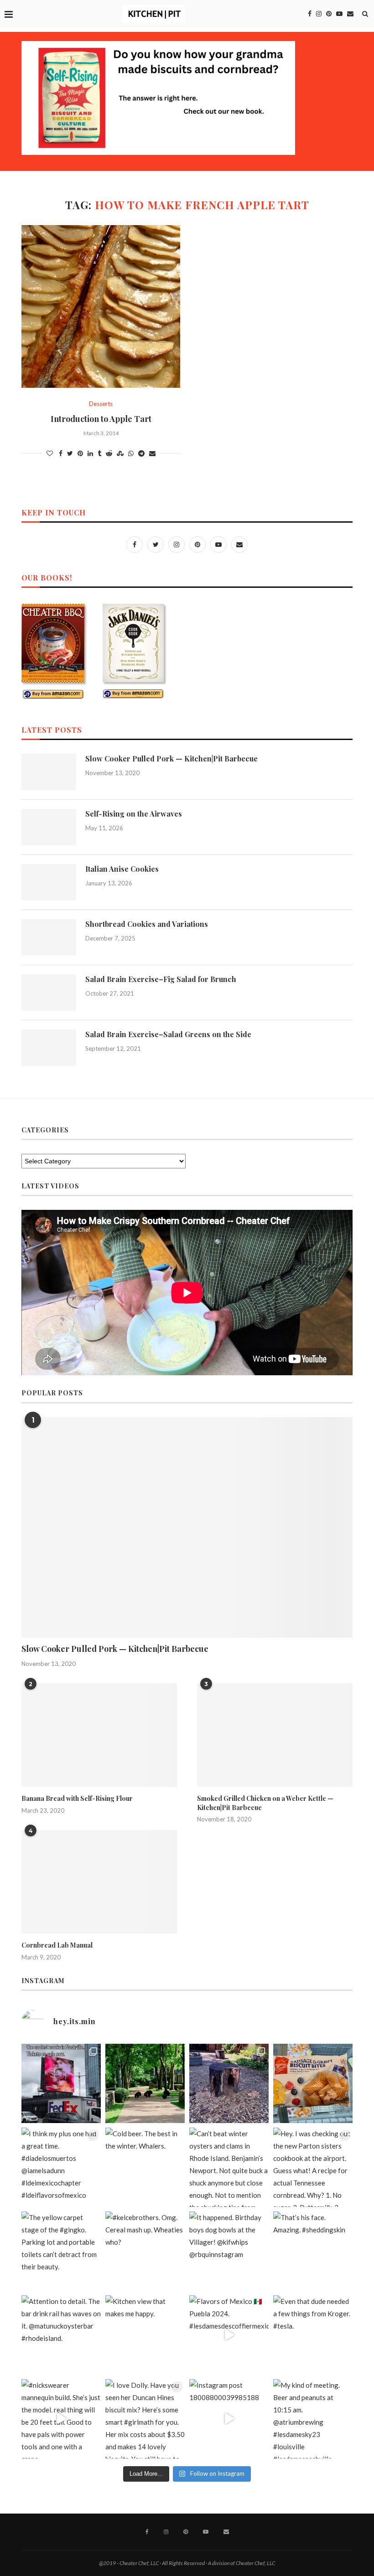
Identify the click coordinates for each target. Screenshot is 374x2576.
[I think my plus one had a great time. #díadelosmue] (61, 2167)
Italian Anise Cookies (122, 869)
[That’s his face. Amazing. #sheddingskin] (313, 2251)
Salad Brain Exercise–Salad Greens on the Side (168, 1034)
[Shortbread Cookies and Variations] (49, 937)
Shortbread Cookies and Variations (147, 924)
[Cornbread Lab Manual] (99, 1882)
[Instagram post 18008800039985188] (229, 2419)
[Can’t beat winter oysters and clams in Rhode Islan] (229, 2167)
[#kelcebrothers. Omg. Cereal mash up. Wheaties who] (145, 2251)
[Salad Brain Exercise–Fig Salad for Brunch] (49, 992)
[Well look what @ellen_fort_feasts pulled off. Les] (61, 2083)
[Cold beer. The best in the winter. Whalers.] (145, 2167)
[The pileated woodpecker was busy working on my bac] (229, 2083)
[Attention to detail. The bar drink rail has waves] (61, 2335)
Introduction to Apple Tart (101, 419)
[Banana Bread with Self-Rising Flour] (99, 1735)
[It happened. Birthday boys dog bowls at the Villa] (229, 2251)
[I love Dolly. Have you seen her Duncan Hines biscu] (145, 2419)
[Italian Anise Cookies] (49, 882)
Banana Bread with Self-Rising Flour (77, 1798)
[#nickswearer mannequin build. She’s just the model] (61, 2419)
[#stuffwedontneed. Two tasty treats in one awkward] (313, 2083)
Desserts (101, 404)
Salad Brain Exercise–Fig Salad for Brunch (161, 979)
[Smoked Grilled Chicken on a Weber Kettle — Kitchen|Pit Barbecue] (275, 1735)
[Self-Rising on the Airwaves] (49, 827)
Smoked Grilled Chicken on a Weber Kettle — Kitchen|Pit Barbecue (265, 1803)
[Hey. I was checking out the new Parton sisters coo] (313, 2167)
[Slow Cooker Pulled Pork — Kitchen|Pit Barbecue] (49, 772)
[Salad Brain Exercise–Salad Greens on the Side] (49, 1048)
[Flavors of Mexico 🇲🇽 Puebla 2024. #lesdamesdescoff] (229, 2335)
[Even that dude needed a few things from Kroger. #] (313, 2335)
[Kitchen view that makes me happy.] (145, 2335)
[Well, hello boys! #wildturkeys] (145, 2083)
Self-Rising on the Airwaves (134, 814)
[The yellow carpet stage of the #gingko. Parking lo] (61, 2251)
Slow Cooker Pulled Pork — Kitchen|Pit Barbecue (171, 758)
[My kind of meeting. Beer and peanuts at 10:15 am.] (313, 2419)
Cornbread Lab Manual (57, 1945)
